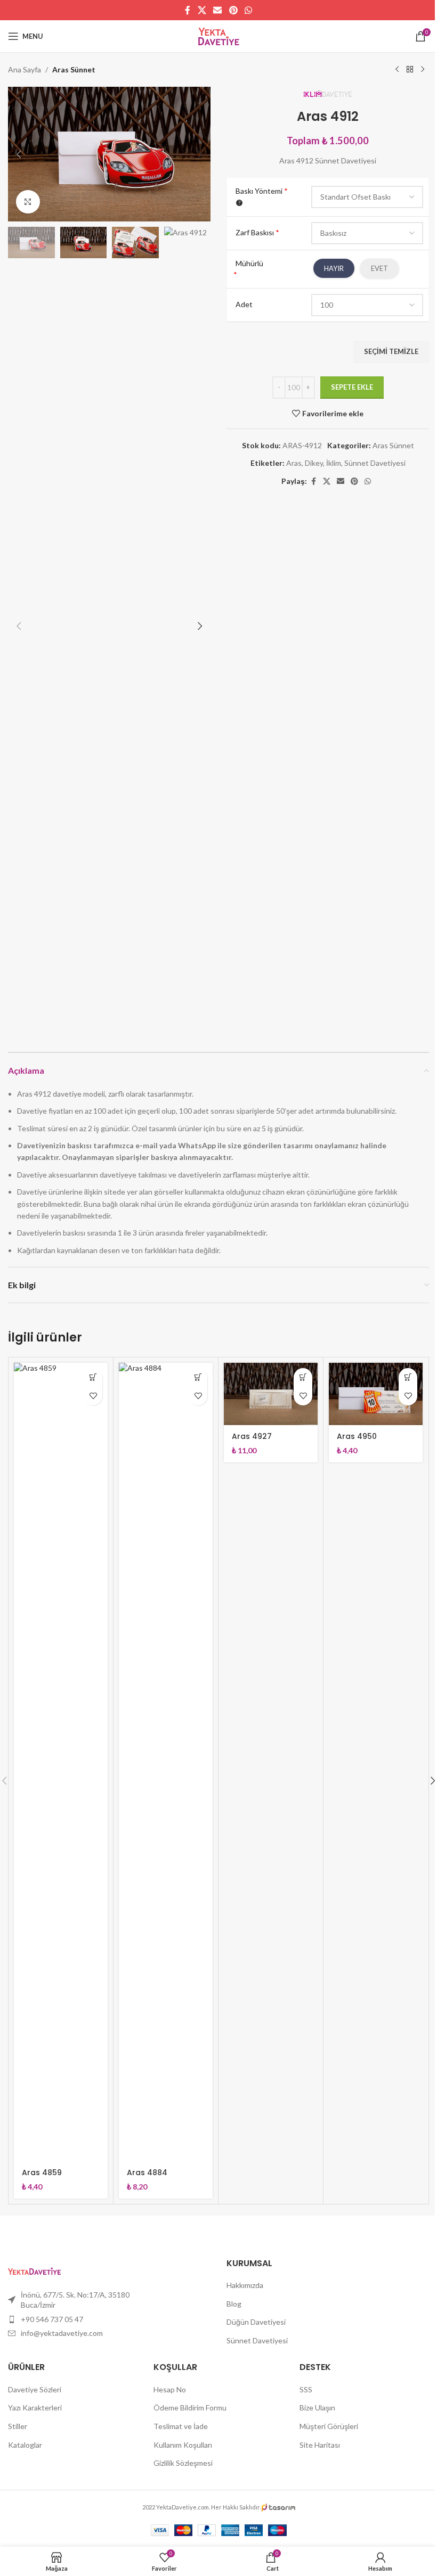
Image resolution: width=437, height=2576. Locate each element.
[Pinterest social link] (233, 10)
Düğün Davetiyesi (256, 2322)
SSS (306, 2389)
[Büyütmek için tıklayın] (28, 202)
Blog (234, 2304)
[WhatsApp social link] (248, 10)
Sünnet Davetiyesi (375, 463)
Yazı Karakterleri (35, 2408)
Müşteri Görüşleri (329, 2426)
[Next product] (423, 70)
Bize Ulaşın (317, 2408)
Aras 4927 (252, 1436)
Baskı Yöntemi (262, 191)
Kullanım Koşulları (183, 2445)
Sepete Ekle (352, 387)
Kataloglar (25, 2445)
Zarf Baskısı (257, 232)
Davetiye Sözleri (35, 2389)
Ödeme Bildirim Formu (190, 2408)
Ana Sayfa (25, 69)
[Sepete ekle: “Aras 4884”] (198, 1377)
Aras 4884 (147, 2172)
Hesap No (170, 2389)
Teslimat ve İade (181, 2426)
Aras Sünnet (74, 69)
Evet (379, 268)
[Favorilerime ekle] (93, 1396)
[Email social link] (218, 10)
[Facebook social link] (188, 10)
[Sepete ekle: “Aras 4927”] (303, 1377)
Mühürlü (249, 263)
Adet (244, 304)
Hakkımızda (245, 2285)
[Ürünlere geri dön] (410, 70)
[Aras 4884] (166, 1762)
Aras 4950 (357, 1436)
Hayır (334, 268)
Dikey (314, 463)
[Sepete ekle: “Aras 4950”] (408, 1377)
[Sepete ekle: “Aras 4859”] (93, 1377)
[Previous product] (397, 70)
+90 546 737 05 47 (52, 2319)
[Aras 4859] (61, 1762)
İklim (334, 463)
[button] (19, 154)
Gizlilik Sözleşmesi (183, 2463)
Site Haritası (320, 2445)
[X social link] (202, 10)
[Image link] (34, 2270)
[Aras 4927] (271, 1394)
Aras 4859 (42, 2172)
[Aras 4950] (376, 1394)
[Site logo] (219, 35)
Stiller (18, 2426)
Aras (294, 463)
